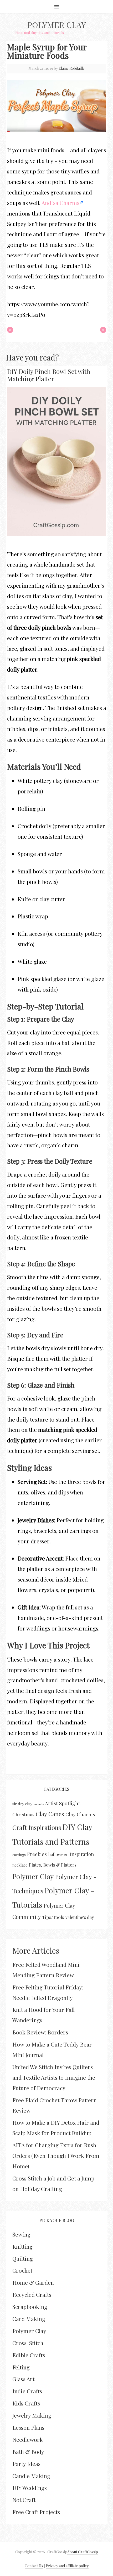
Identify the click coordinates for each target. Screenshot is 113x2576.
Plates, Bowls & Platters (53, 1865)
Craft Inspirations (37, 1827)
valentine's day (80, 1917)
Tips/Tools (53, 1917)
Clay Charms (80, 1814)
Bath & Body (28, 2452)
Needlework (28, 2439)
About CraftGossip (83, 2552)
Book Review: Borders (40, 2032)
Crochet (22, 2270)
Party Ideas (26, 2464)
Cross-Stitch (28, 2343)
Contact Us (34, 2566)
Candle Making (31, 2476)
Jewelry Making (32, 2415)
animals (39, 1804)
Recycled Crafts (32, 2294)
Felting (21, 2367)
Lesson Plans (28, 2427)
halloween (58, 1854)
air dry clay (22, 1804)
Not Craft (24, 2500)
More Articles (36, 1950)
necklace (20, 1865)
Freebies (37, 1854)
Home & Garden (33, 2282)
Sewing (21, 2234)
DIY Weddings (30, 2488)
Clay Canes (50, 1814)
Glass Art (23, 2379)
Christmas (23, 1814)
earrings (19, 1855)
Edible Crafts (29, 2355)
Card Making (29, 2319)
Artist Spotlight (63, 1803)
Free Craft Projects (36, 2512)
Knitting (22, 2246)
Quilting (23, 2258)
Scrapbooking (30, 2307)
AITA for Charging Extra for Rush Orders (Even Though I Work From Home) (56, 2155)
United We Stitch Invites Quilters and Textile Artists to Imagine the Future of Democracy (54, 2077)
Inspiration (82, 1854)
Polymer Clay (57, 25)
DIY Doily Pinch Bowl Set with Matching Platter (49, 375)
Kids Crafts (26, 2403)
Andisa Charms (60, 203)
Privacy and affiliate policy (67, 2566)
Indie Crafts (27, 2391)
